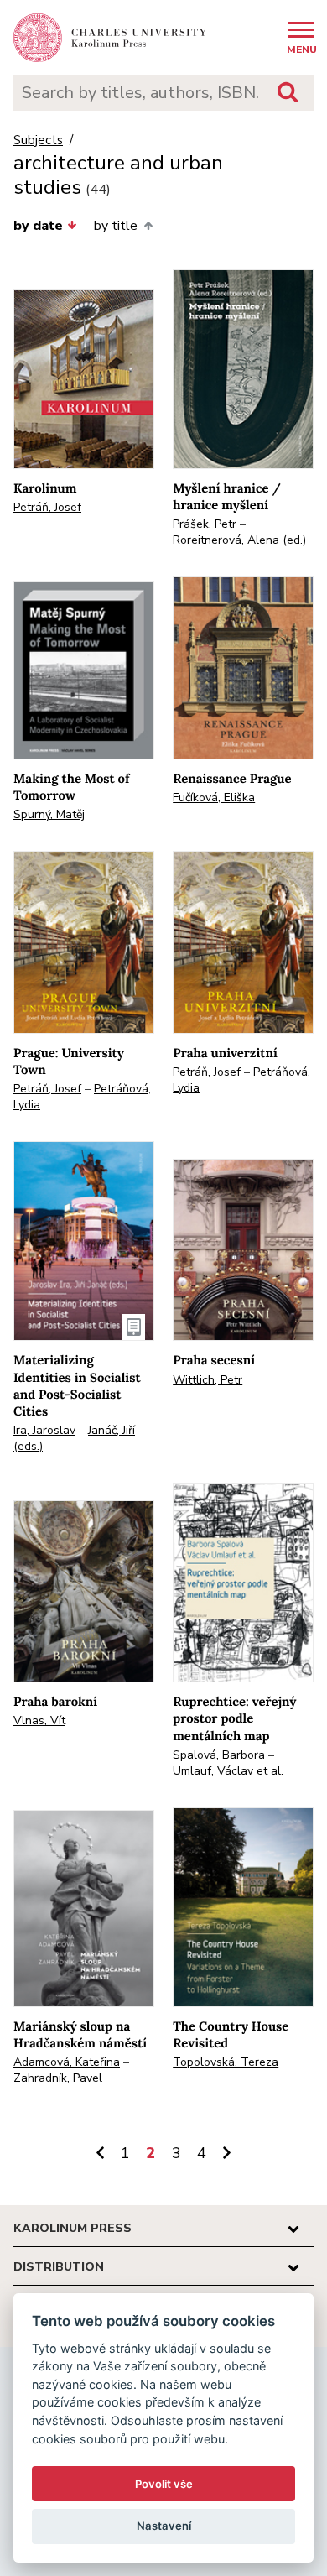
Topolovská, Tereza (226, 2062)
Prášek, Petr (205, 524)
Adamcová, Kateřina (67, 2062)
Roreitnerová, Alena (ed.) (239, 540)
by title (116, 226)
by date (38, 226)
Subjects (38, 141)
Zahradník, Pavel (58, 2078)
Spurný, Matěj (49, 814)
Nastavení (164, 2526)
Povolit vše (164, 2484)
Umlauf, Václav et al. (228, 1771)
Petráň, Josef (47, 507)
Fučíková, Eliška (214, 798)
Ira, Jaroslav (44, 1430)
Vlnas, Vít (39, 1721)
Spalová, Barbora (219, 1755)
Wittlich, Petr (208, 1380)
